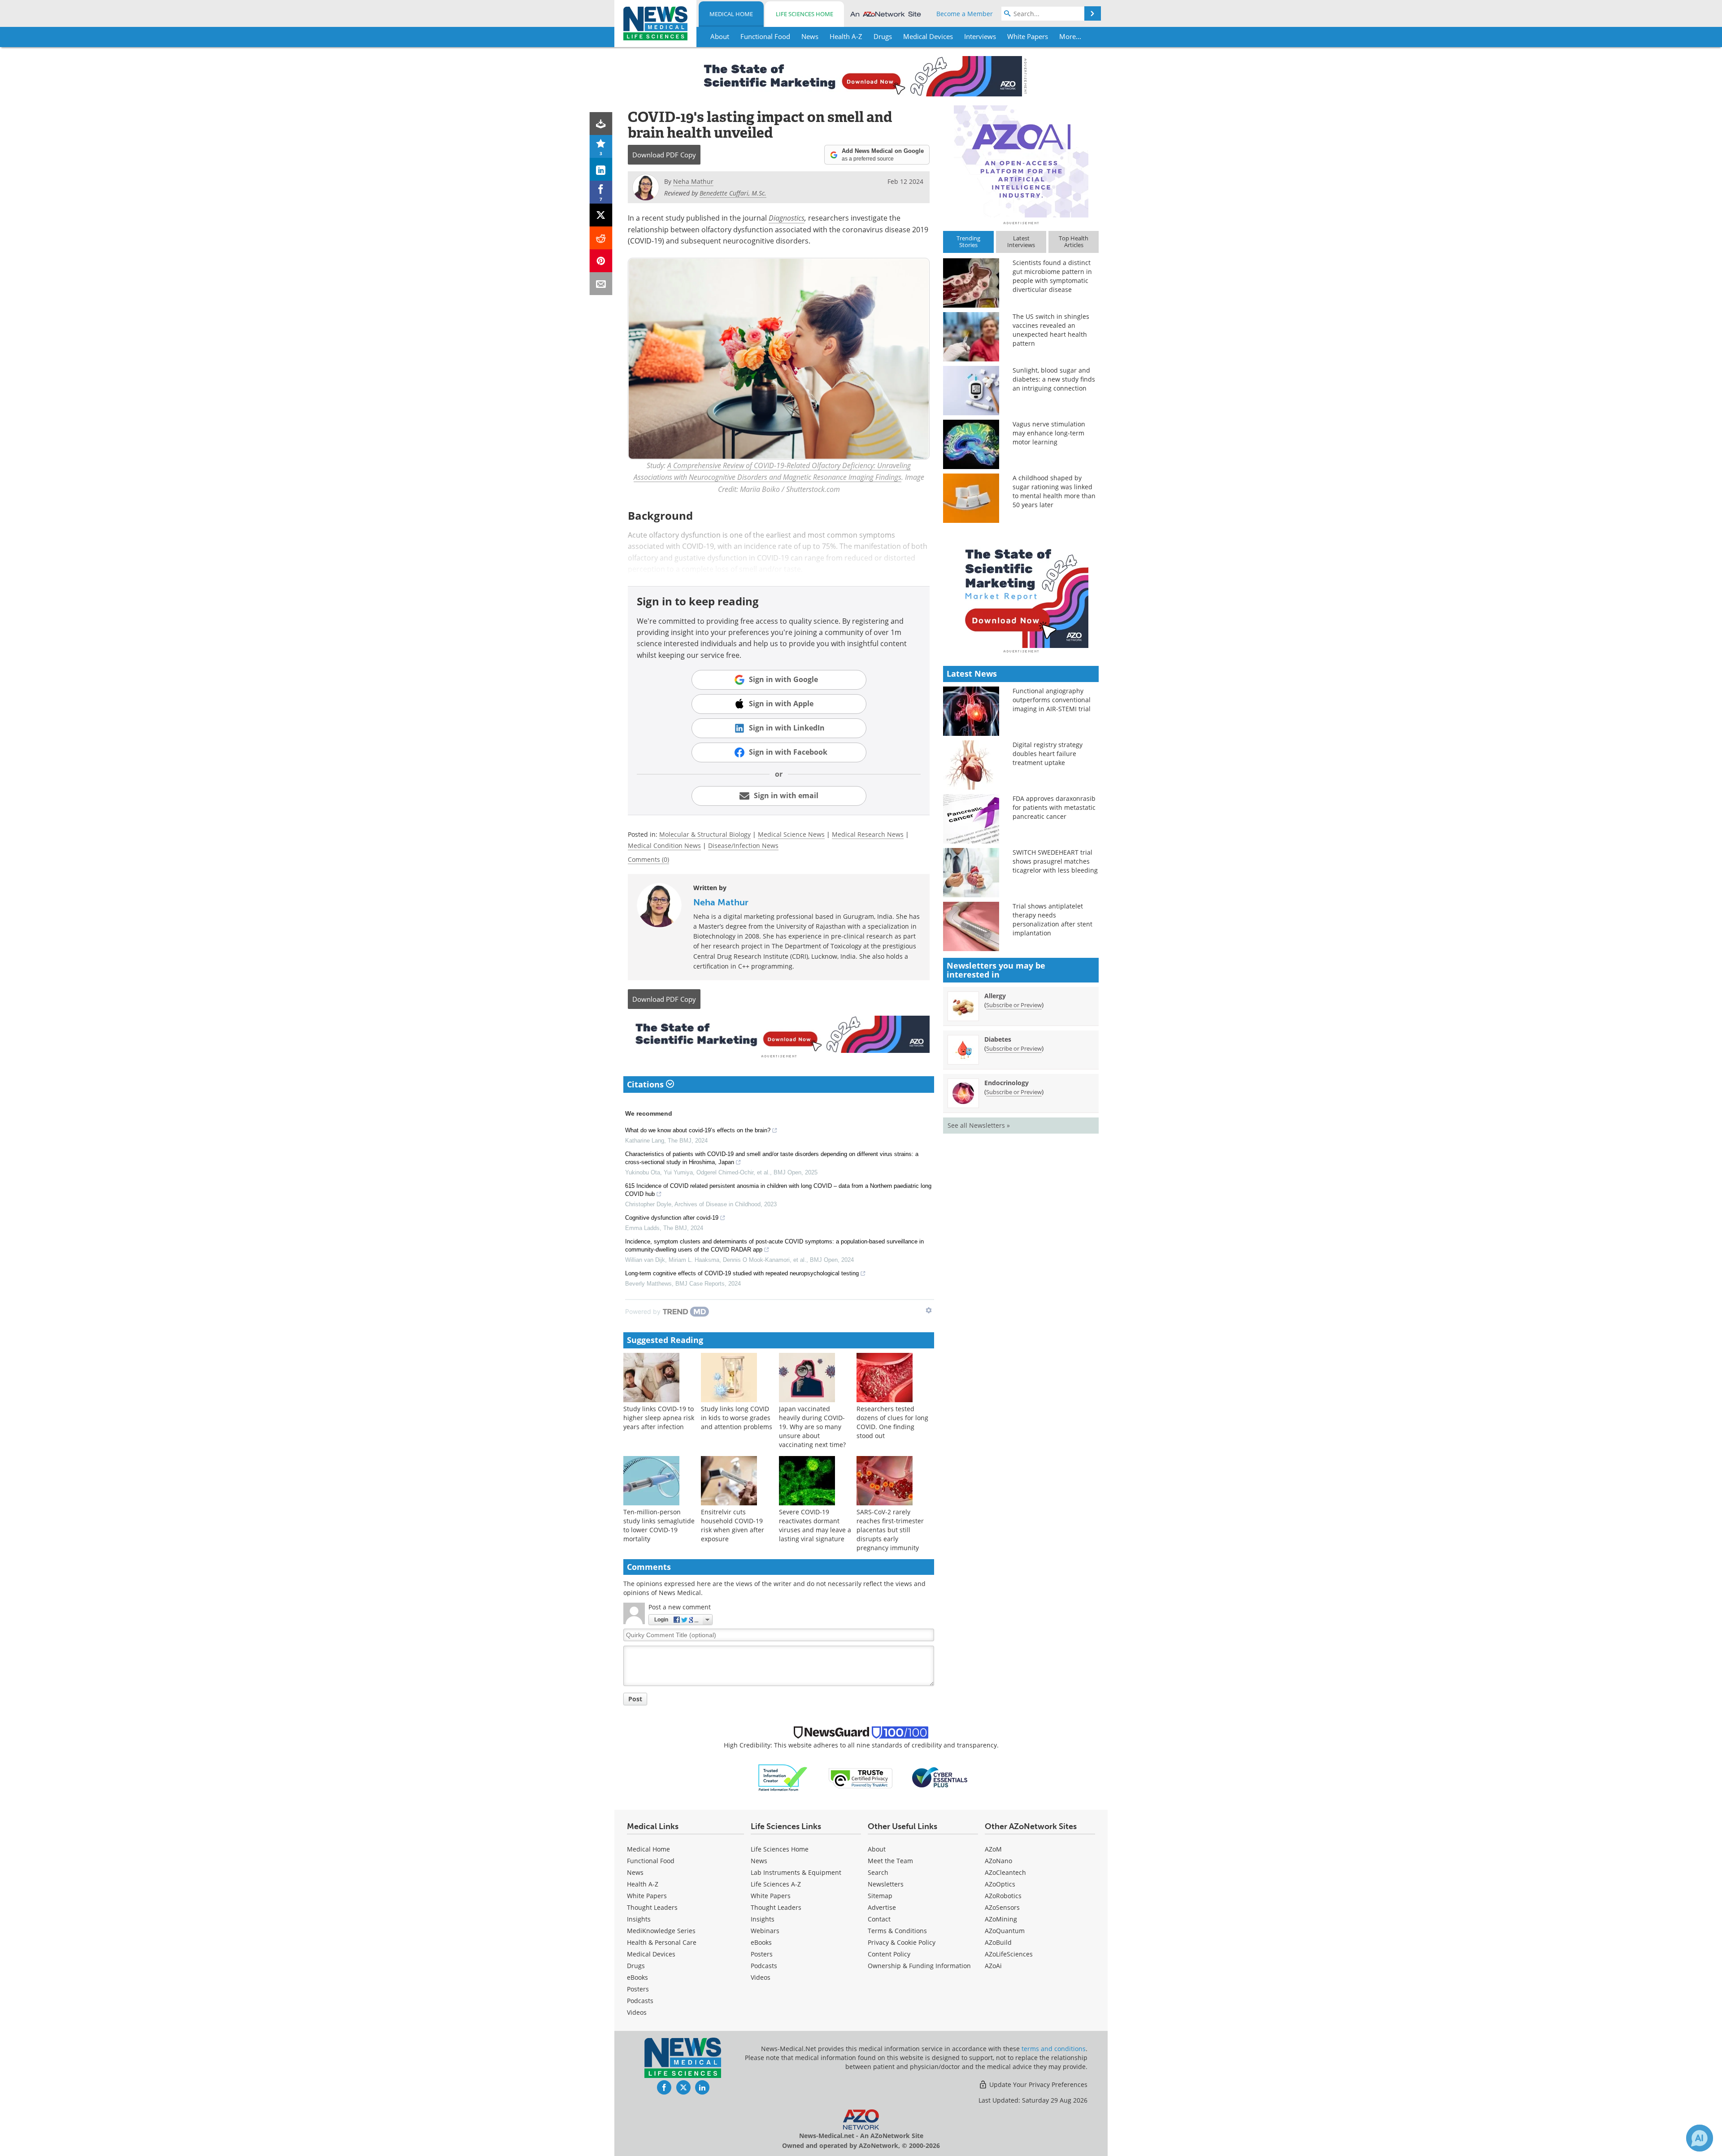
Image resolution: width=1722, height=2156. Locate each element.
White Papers (647, 1896)
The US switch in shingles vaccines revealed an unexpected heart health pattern (1051, 330)
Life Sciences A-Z (776, 1884)
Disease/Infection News (743, 845)
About (877, 1849)
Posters (638, 1989)
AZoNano (998, 1861)
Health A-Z (643, 1884)
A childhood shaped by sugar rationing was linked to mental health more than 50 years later (1054, 491)
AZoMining (1001, 1919)
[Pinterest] (601, 261)
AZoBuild (998, 1942)
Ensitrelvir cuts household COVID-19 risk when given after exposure (733, 1525)
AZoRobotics (1003, 1896)
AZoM (993, 1849)
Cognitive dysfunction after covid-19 (672, 1218)
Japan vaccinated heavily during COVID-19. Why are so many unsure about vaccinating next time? (812, 1427)
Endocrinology (1007, 1083)
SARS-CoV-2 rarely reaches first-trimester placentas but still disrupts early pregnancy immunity (890, 1530)
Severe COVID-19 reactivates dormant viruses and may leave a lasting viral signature (815, 1525)
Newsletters (886, 1884)
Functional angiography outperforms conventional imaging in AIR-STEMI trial (1052, 700)
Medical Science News (791, 834)
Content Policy (889, 1954)
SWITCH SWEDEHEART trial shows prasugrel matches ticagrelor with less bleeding (1055, 861)
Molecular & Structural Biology (705, 834)
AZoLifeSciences (1009, 1954)
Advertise (882, 1907)
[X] (601, 215)
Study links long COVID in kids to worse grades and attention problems (737, 1418)
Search (878, 1872)
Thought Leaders (652, 1907)
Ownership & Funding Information (919, 1966)
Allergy (995, 996)
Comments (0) (648, 859)
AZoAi (993, 1966)
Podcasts (640, 2001)
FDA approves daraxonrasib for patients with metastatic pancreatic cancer (1054, 807)
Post (635, 1699)
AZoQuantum (1005, 1931)
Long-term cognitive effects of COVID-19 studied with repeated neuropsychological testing (742, 1273)
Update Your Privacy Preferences (1037, 2084)
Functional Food (651, 1861)
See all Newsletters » (979, 1125)
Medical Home (731, 14)
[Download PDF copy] (601, 124)
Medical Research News (868, 834)
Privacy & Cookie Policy (902, 1942)
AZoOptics (1000, 1884)
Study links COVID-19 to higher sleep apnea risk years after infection (659, 1418)
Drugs (636, 1966)
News (635, 1872)
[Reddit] (601, 238)
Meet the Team (890, 1861)
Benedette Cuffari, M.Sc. (733, 193)
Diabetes (998, 1039)
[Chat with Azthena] (1700, 2138)
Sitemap (880, 1896)
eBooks (637, 1977)
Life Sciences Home (804, 14)
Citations (646, 1084)
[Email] (601, 284)
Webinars (765, 1931)
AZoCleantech (1005, 1872)
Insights (639, 1919)
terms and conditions (1054, 2049)
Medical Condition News (664, 845)
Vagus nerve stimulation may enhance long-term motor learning (1049, 433)
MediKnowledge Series (661, 1931)
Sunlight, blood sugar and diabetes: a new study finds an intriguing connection (1054, 379)
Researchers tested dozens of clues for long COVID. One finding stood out (892, 1422)
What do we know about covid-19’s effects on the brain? (698, 1130)
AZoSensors (1002, 1907)
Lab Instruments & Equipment (796, 1872)
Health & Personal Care (662, 1942)
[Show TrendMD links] (929, 1310)
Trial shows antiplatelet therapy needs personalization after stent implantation (1052, 919)
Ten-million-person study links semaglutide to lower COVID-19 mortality (659, 1525)
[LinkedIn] (601, 169)
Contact (879, 1919)
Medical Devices (651, 1954)
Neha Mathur (721, 902)
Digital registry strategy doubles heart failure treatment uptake (1048, 754)
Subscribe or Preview (1014, 1005)
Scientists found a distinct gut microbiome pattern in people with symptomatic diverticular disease (1052, 276)
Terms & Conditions (897, 1931)
